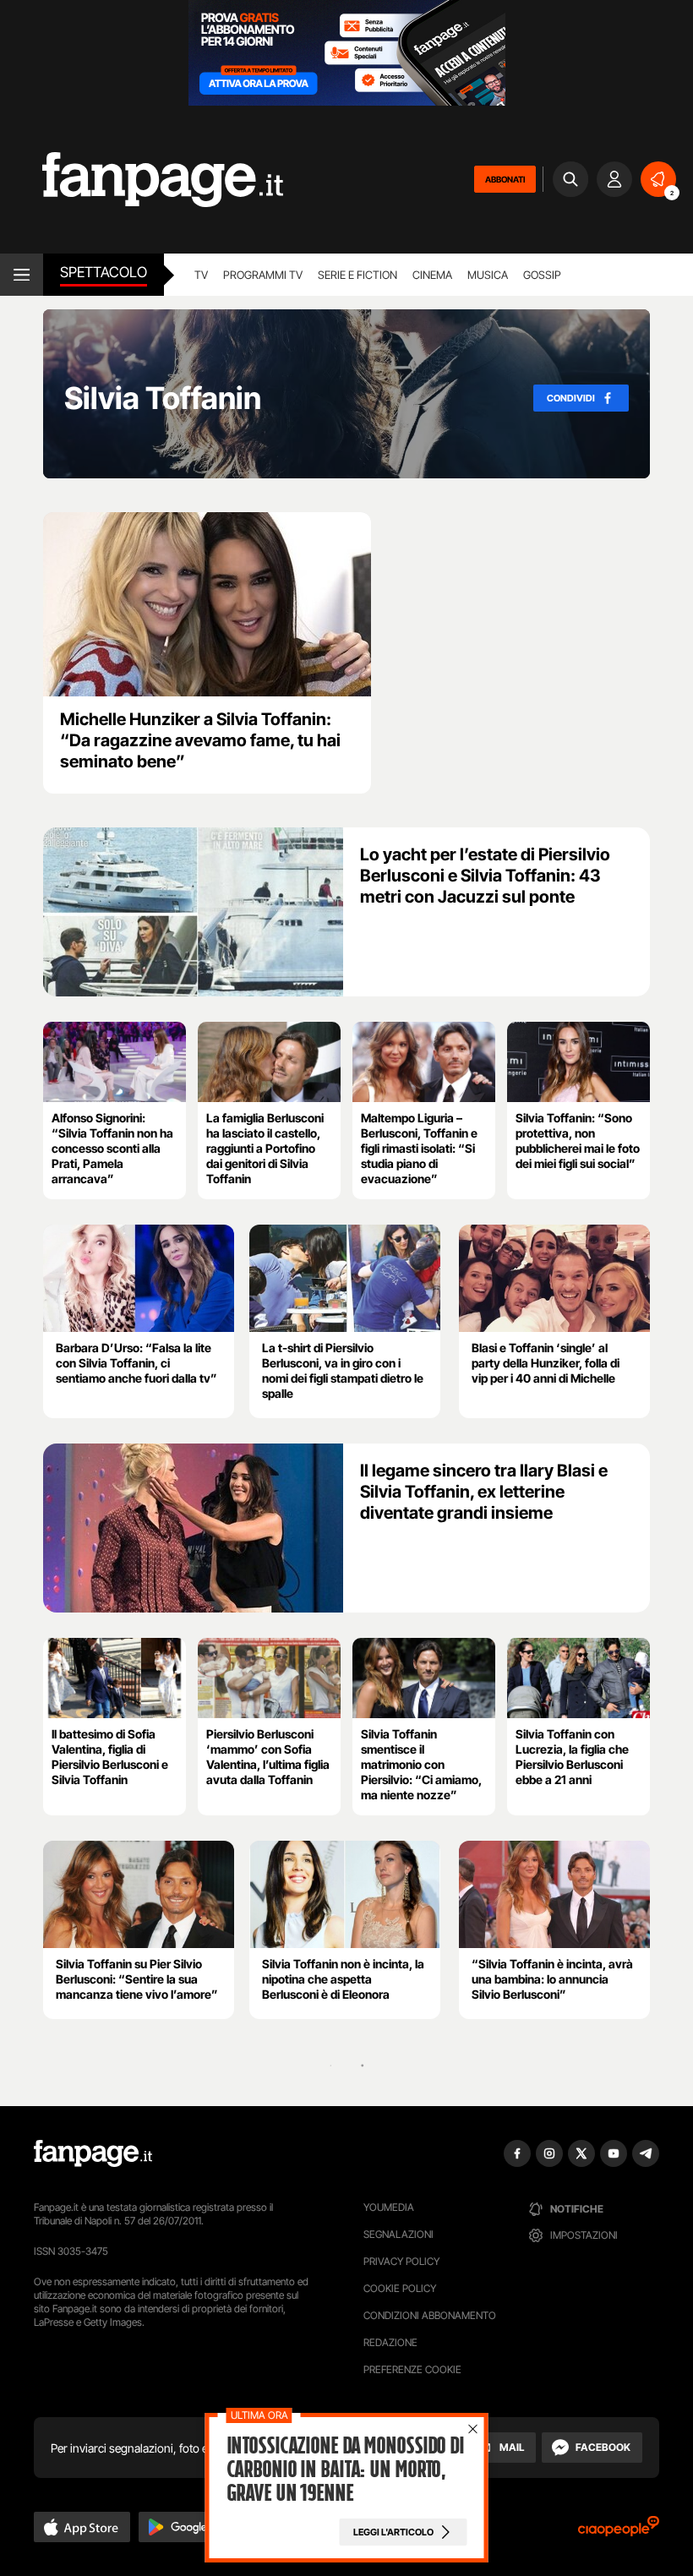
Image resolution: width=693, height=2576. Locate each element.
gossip (542, 275)
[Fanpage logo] (142, 180)
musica (488, 275)
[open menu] (22, 275)
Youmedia (389, 2207)
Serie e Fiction (357, 275)
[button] (82, 2527)
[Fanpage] (93, 2153)
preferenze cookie (412, 2369)
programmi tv (263, 275)
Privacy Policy (401, 2261)
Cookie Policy (400, 2288)
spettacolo (104, 272)
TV (201, 275)
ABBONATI (505, 179)
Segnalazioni (398, 2234)
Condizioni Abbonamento (430, 2315)
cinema (432, 275)
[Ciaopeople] (619, 2532)
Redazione (390, 2342)
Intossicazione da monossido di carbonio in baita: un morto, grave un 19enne (345, 2470)
